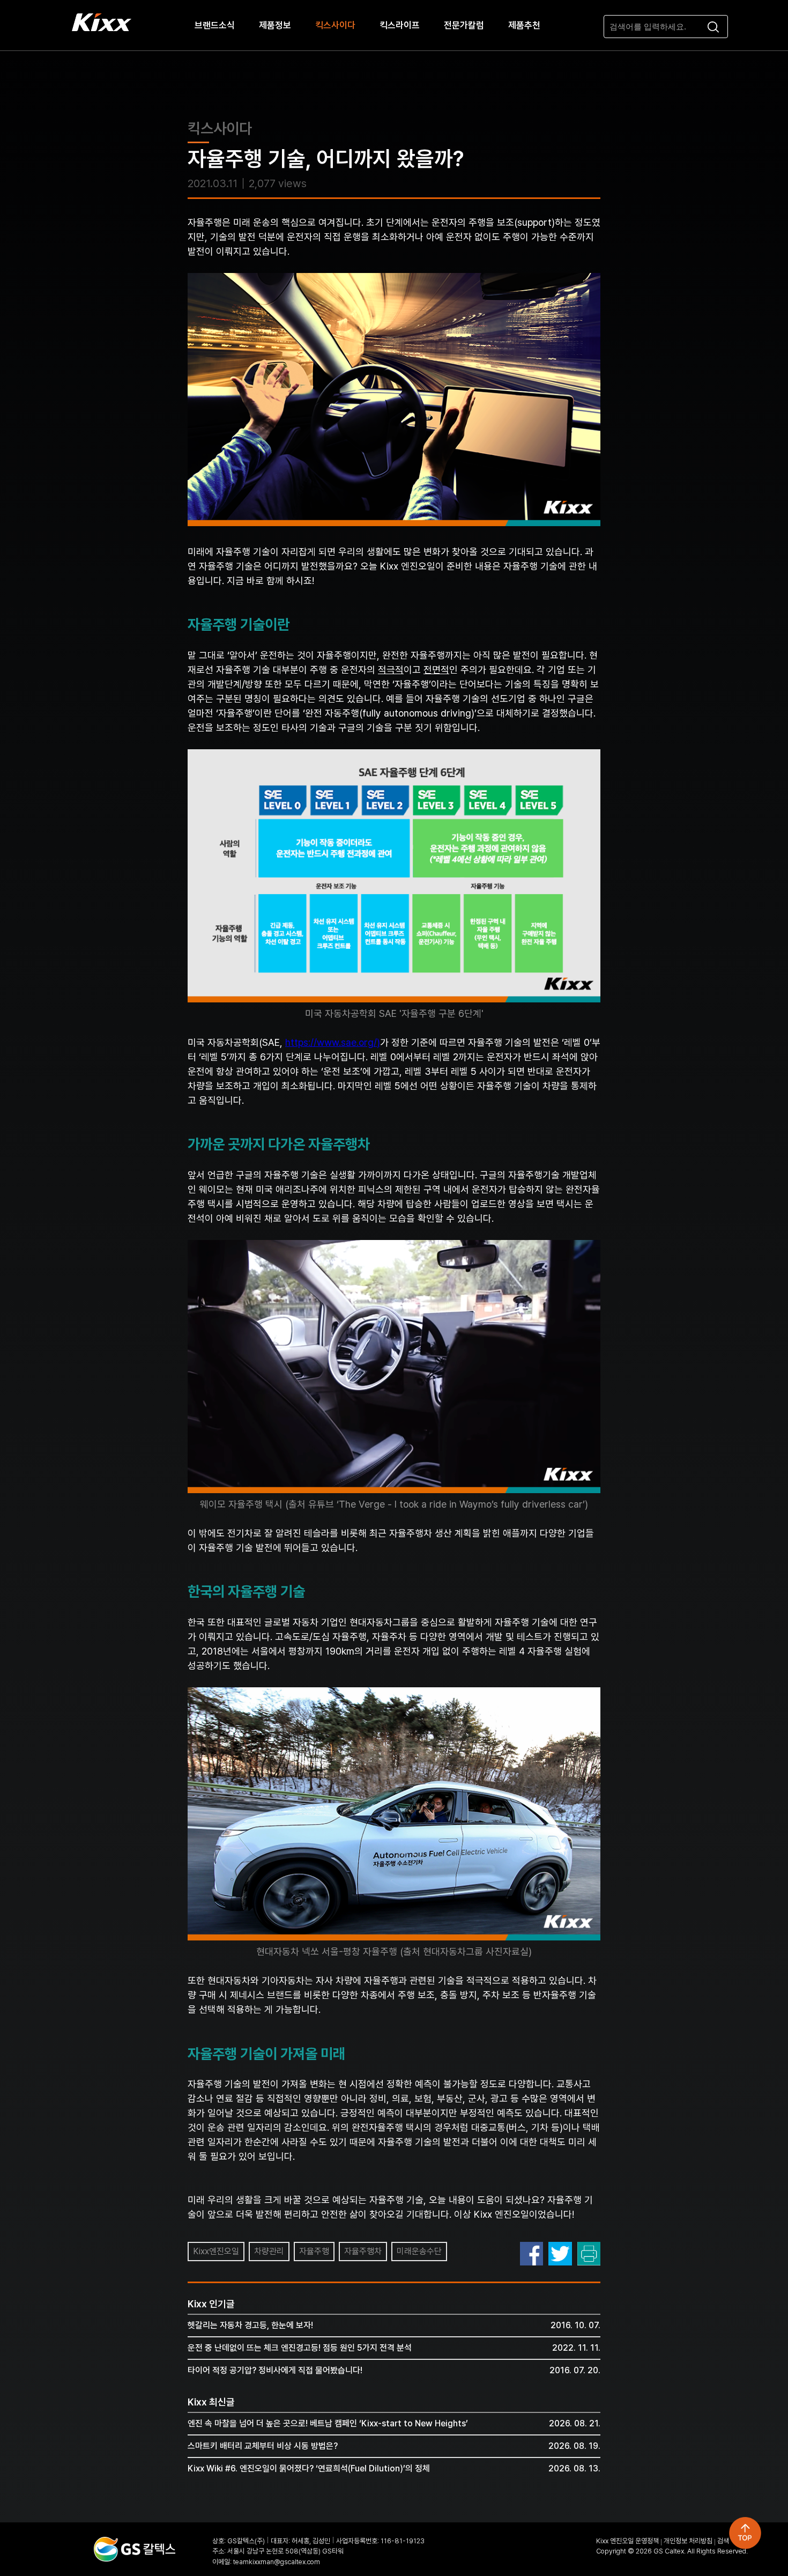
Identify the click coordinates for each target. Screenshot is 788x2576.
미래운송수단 (419, 2251)
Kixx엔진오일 (216, 2251)
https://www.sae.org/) (333, 1042)
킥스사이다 (335, 25)
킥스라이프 (400, 25)
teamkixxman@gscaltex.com (277, 2562)
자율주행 (314, 2251)
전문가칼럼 (464, 25)
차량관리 (269, 2251)
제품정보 (275, 25)
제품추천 (524, 25)
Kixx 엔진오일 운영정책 (627, 2541)
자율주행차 (363, 2251)
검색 (723, 2541)
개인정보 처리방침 (688, 2541)
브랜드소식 (215, 25)
